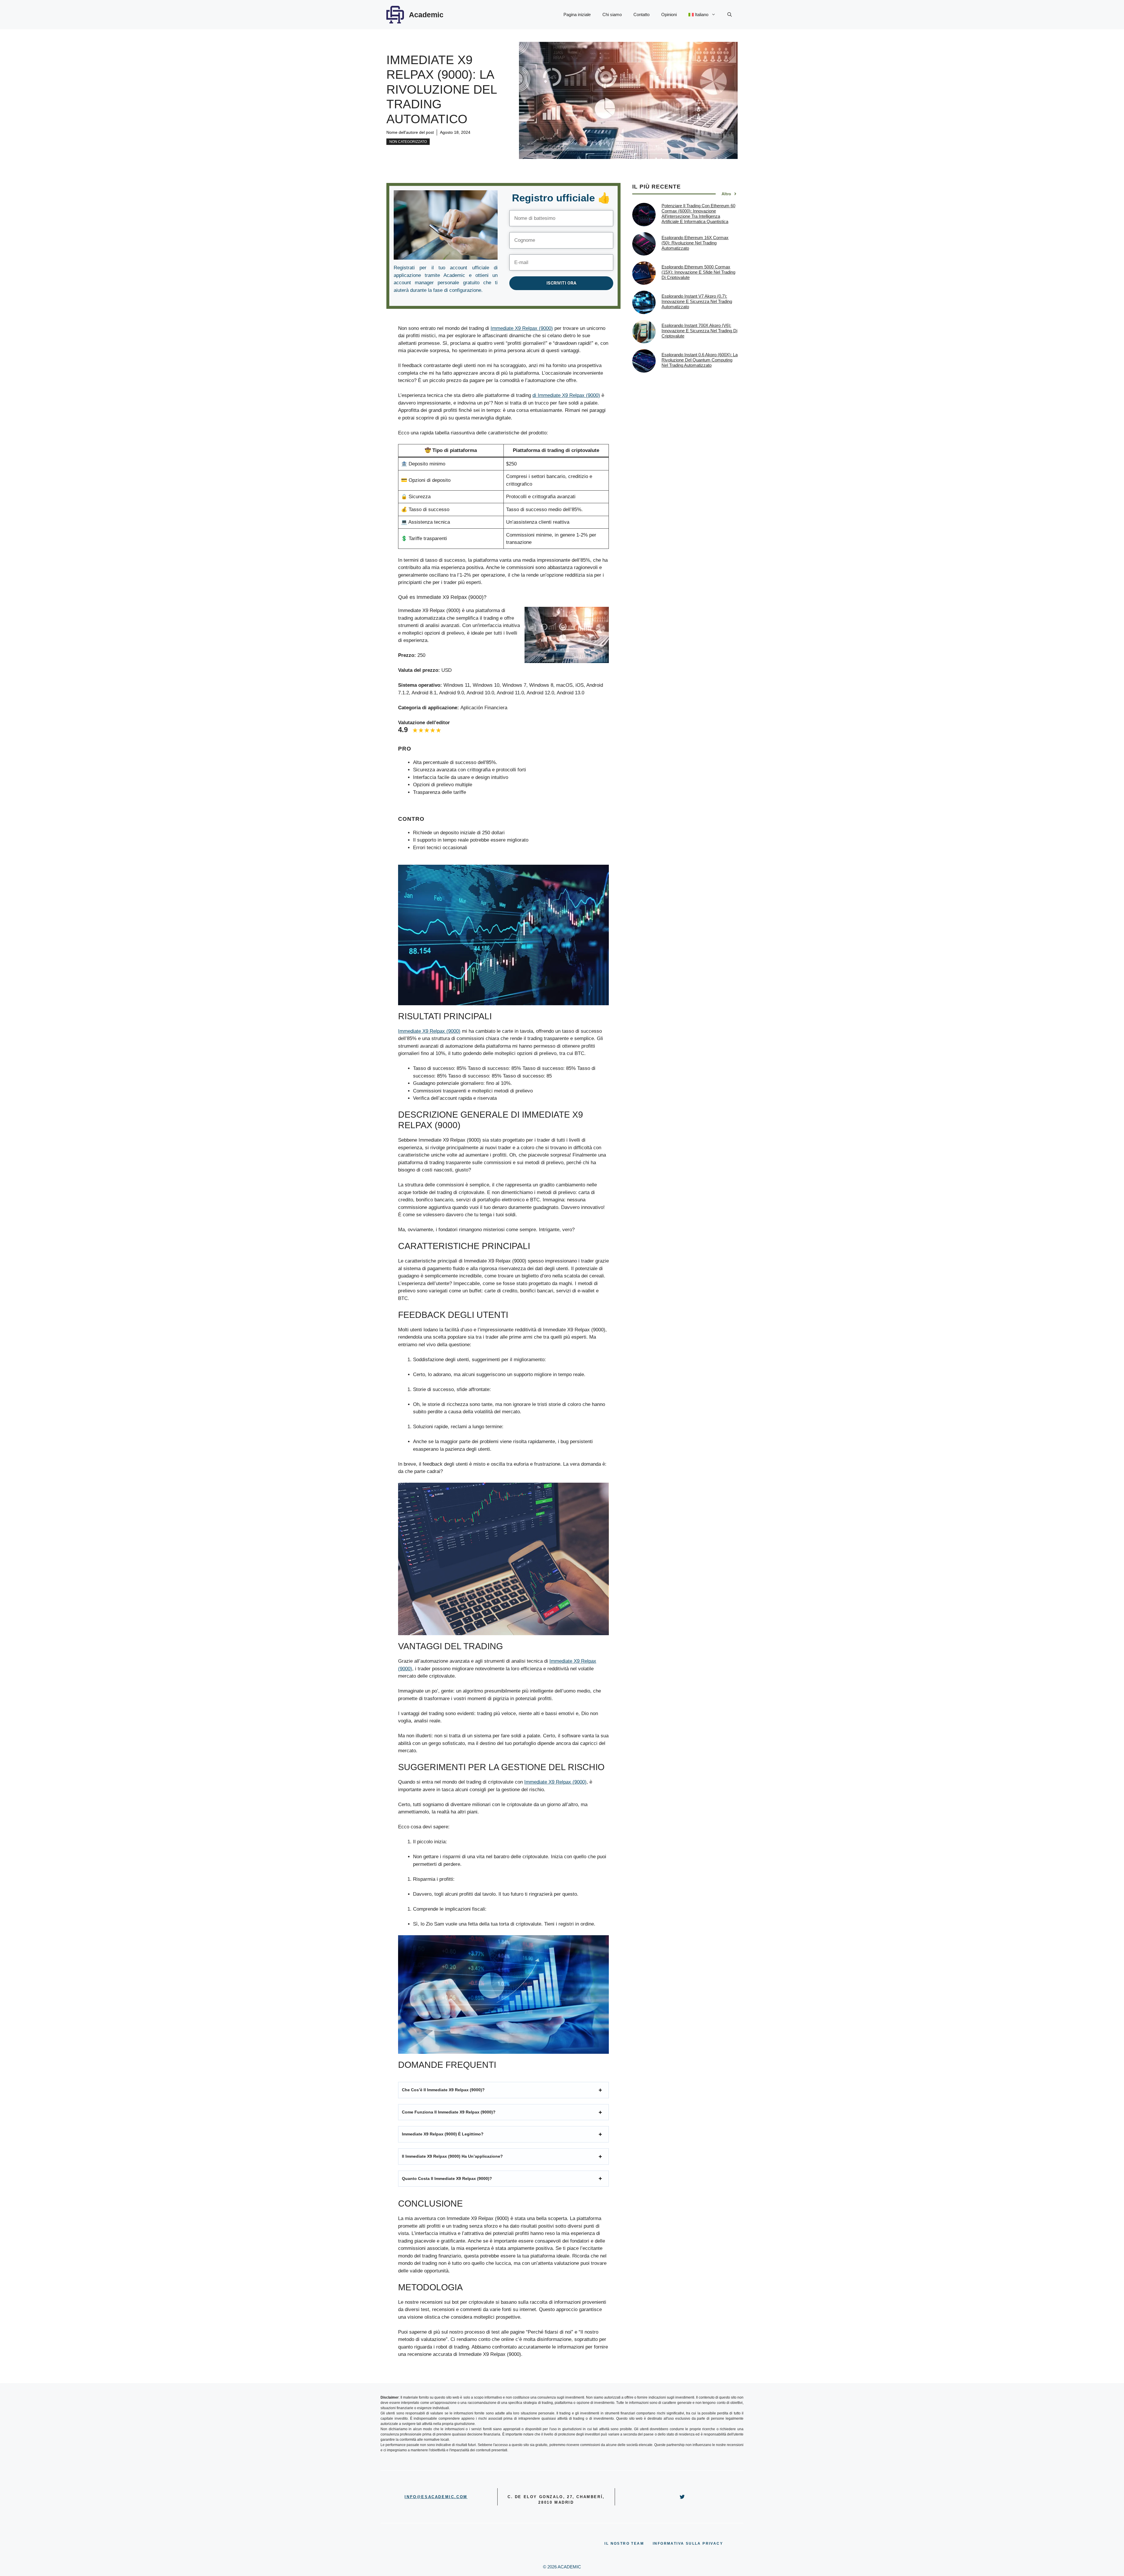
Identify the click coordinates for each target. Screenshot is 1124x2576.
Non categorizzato (408, 142)
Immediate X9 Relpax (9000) (522, 328)
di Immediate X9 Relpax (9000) (566, 395)
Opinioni (669, 14)
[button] (730, 15)
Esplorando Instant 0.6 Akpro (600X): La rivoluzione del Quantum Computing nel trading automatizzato (700, 360)
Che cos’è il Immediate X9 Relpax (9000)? (443, 2090)
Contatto (641, 14)
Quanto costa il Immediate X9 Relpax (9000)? (447, 2178)
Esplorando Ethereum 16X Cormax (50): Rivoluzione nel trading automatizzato (695, 243)
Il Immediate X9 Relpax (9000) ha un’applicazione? (452, 2156)
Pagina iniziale (577, 14)
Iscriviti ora (561, 283)
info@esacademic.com (436, 2497)
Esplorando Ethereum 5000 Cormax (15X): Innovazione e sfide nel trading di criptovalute (698, 272)
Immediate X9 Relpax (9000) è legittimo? (443, 2134)
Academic (426, 15)
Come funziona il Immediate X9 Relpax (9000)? (449, 2112)
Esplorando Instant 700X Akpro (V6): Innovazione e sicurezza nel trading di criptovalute (699, 331)
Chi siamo (612, 14)
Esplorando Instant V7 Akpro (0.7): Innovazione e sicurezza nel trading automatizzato (697, 301)
